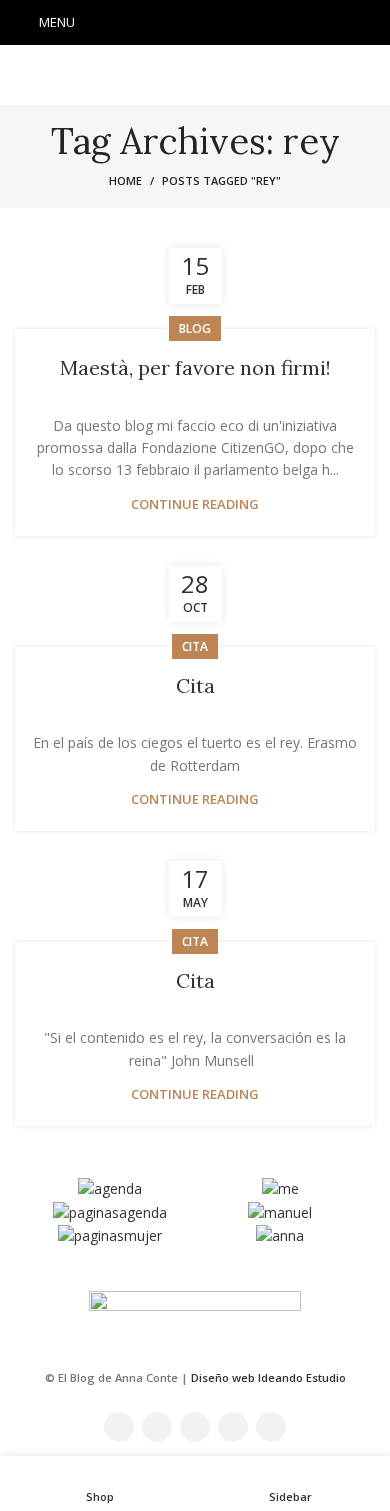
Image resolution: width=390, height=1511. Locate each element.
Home (125, 180)
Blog (195, 328)
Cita (195, 685)
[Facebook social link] (143, 23)
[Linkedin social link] (247, 23)
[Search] (369, 23)
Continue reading (195, 504)
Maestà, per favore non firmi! (195, 367)
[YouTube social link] (221, 23)
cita (195, 646)
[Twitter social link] (169, 23)
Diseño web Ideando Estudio (268, 1377)
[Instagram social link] (195, 23)
